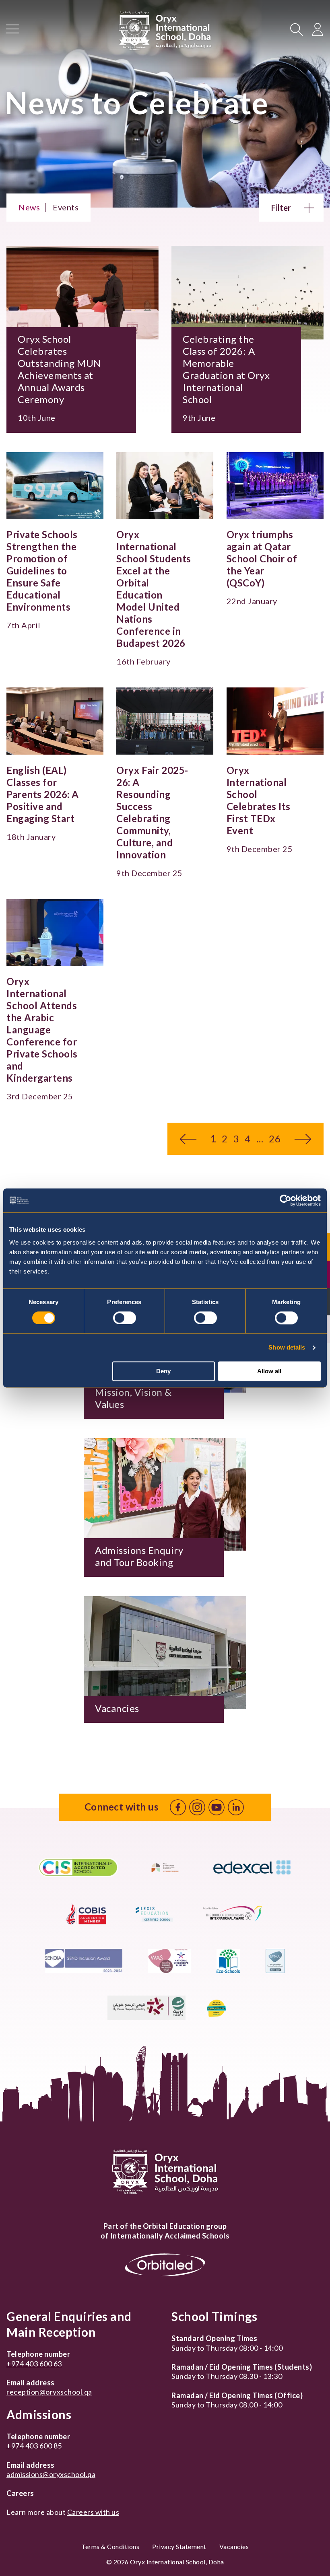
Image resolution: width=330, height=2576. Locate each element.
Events (66, 207)
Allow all (269, 1371)
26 (275, 1139)
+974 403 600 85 (34, 2446)
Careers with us (93, 2512)
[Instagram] (197, 1807)
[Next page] (303, 1139)
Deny (163, 1371)
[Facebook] (178, 1807)
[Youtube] (217, 1807)
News (29, 207)
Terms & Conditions (110, 2546)
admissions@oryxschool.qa (51, 2474)
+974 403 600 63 (34, 2364)
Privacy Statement (179, 2546)
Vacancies (234, 2546)
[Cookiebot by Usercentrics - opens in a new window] (286, 1200)
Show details (287, 1347)
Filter (281, 208)
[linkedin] (236, 1807)
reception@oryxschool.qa (49, 2392)
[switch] (125, 1318)
